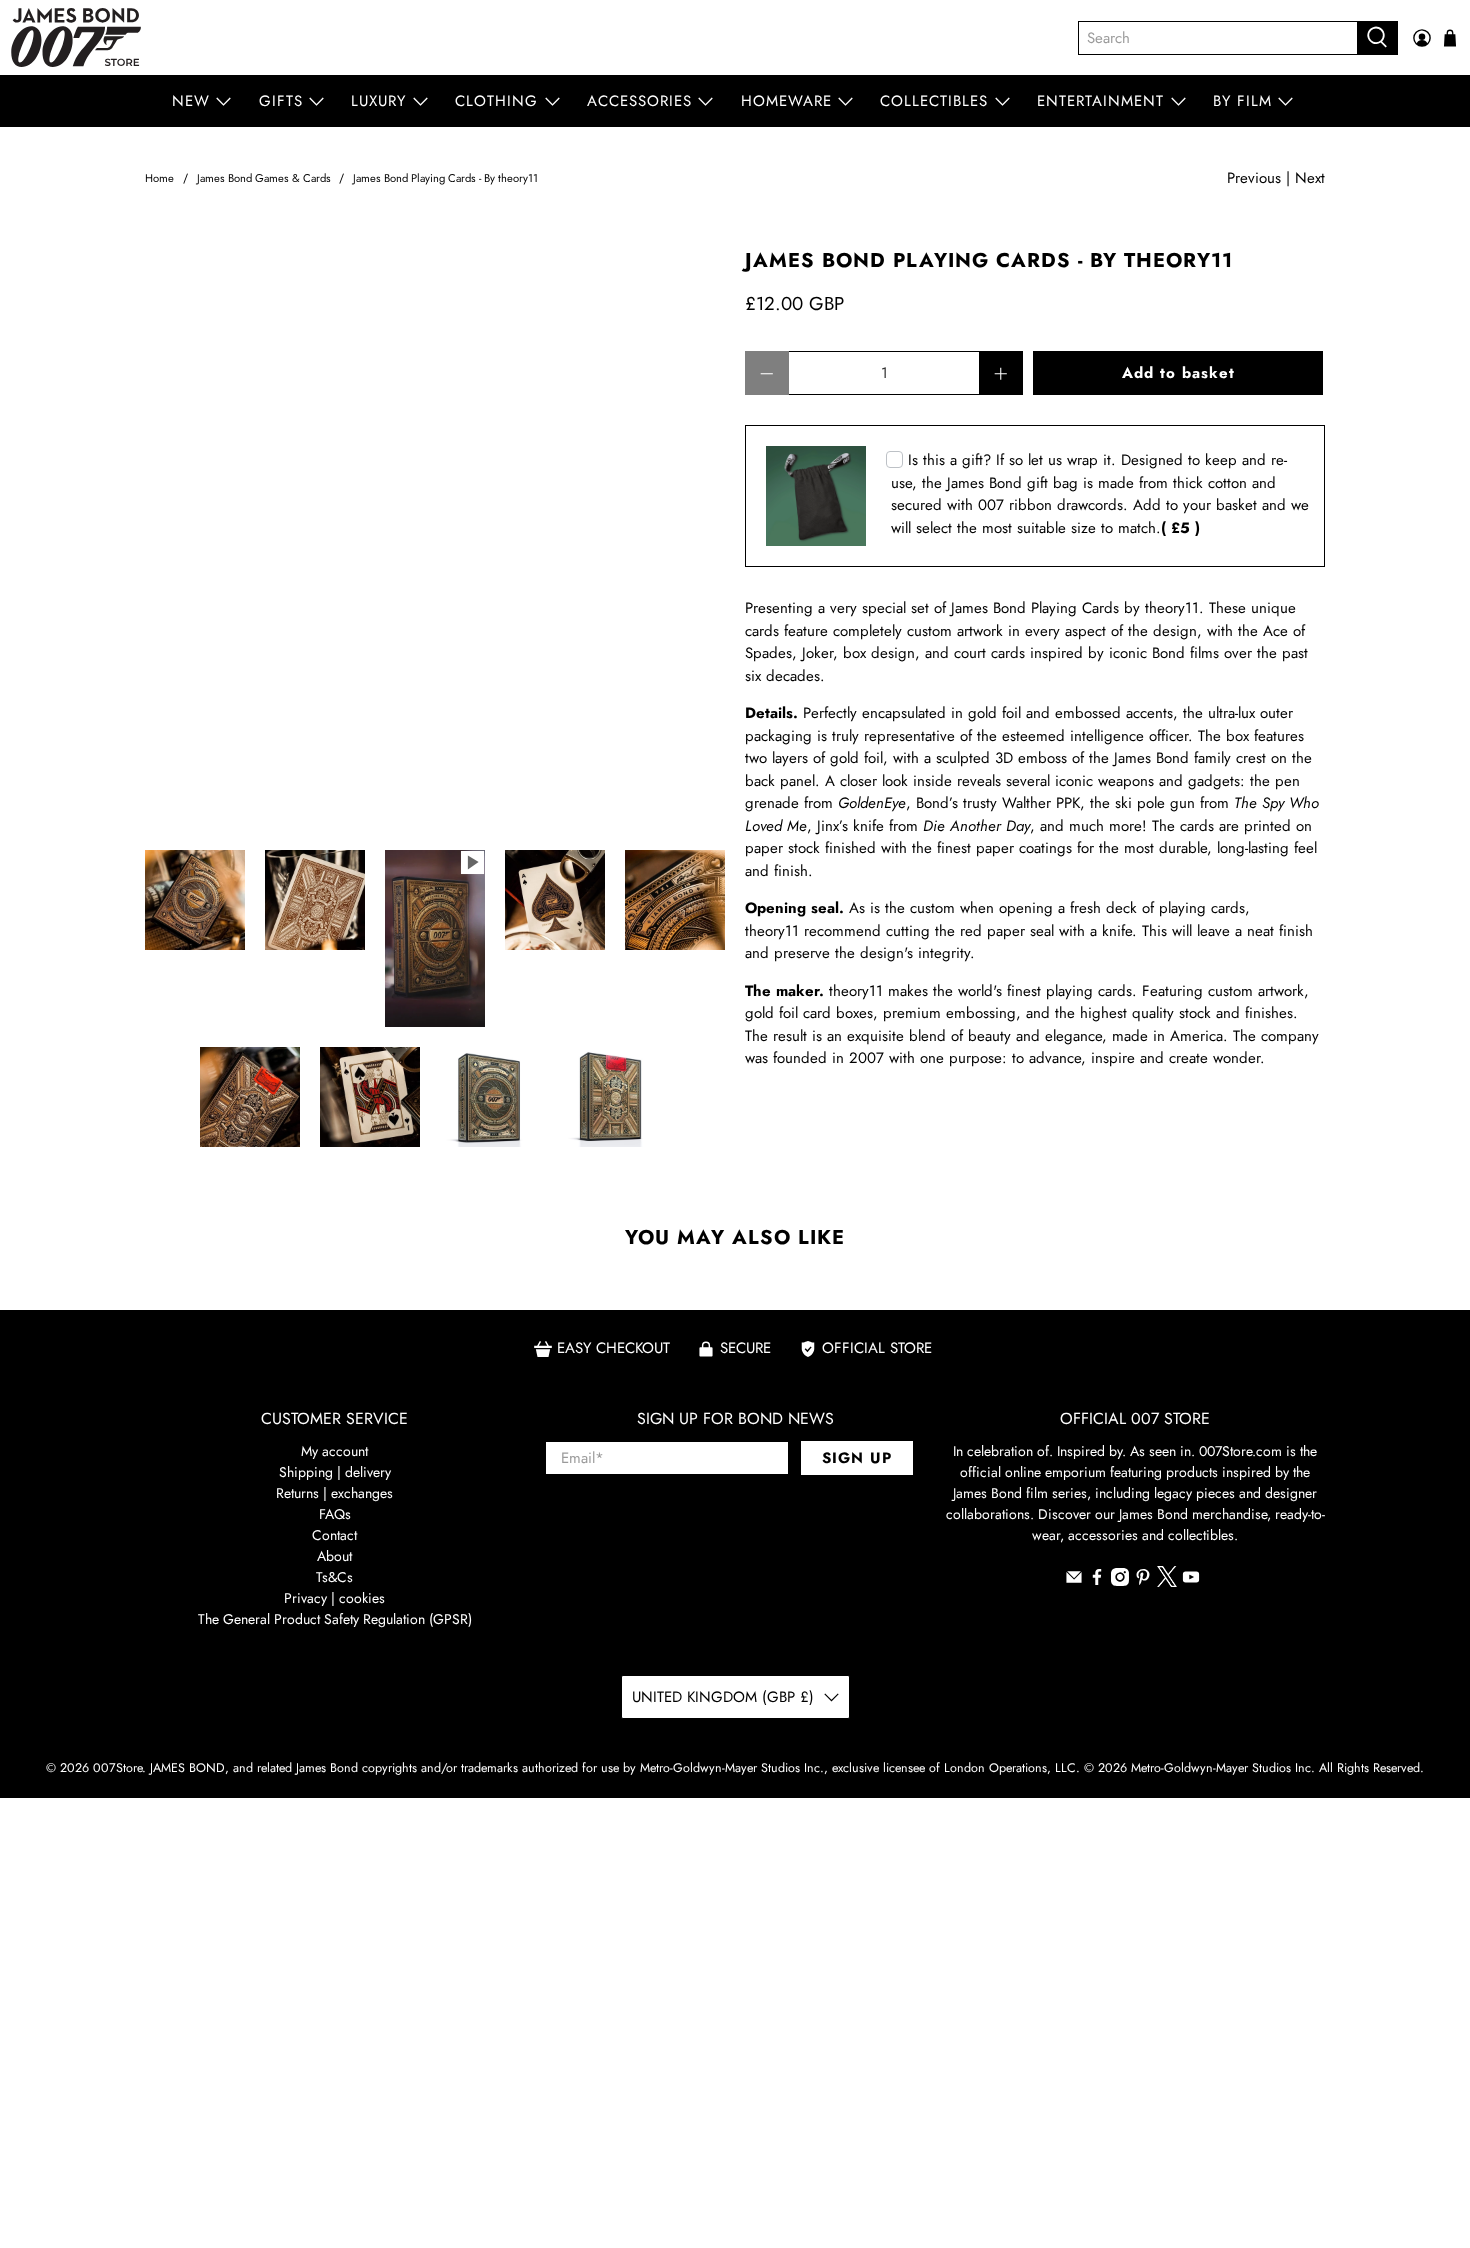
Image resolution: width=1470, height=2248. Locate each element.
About (334, 1556)
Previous (1254, 178)
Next (1310, 178)
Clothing (496, 101)
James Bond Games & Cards (264, 178)
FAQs (335, 1514)
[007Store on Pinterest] (1143, 1581)
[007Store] (76, 37)
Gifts (281, 101)
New (191, 101)
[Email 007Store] (1074, 1581)
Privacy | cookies (334, 1598)
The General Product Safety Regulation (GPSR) (335, 1619)
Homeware (786, 101)
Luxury (378, 101)
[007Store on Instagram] (1120, 1581)
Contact (334, 1535)
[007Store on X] (1167, 1582)
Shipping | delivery (335, 1472)
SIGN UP (857, 1458)
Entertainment (1100, 101)
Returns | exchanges (334, 1493)
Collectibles (934, 101)
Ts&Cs (334, 1577)
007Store (117, 1768)
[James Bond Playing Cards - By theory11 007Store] (435, 540)
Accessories (639, 101)
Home (159, 178)
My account (334, 1451)
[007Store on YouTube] (1191, 1581)
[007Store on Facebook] (1097, 1581)
